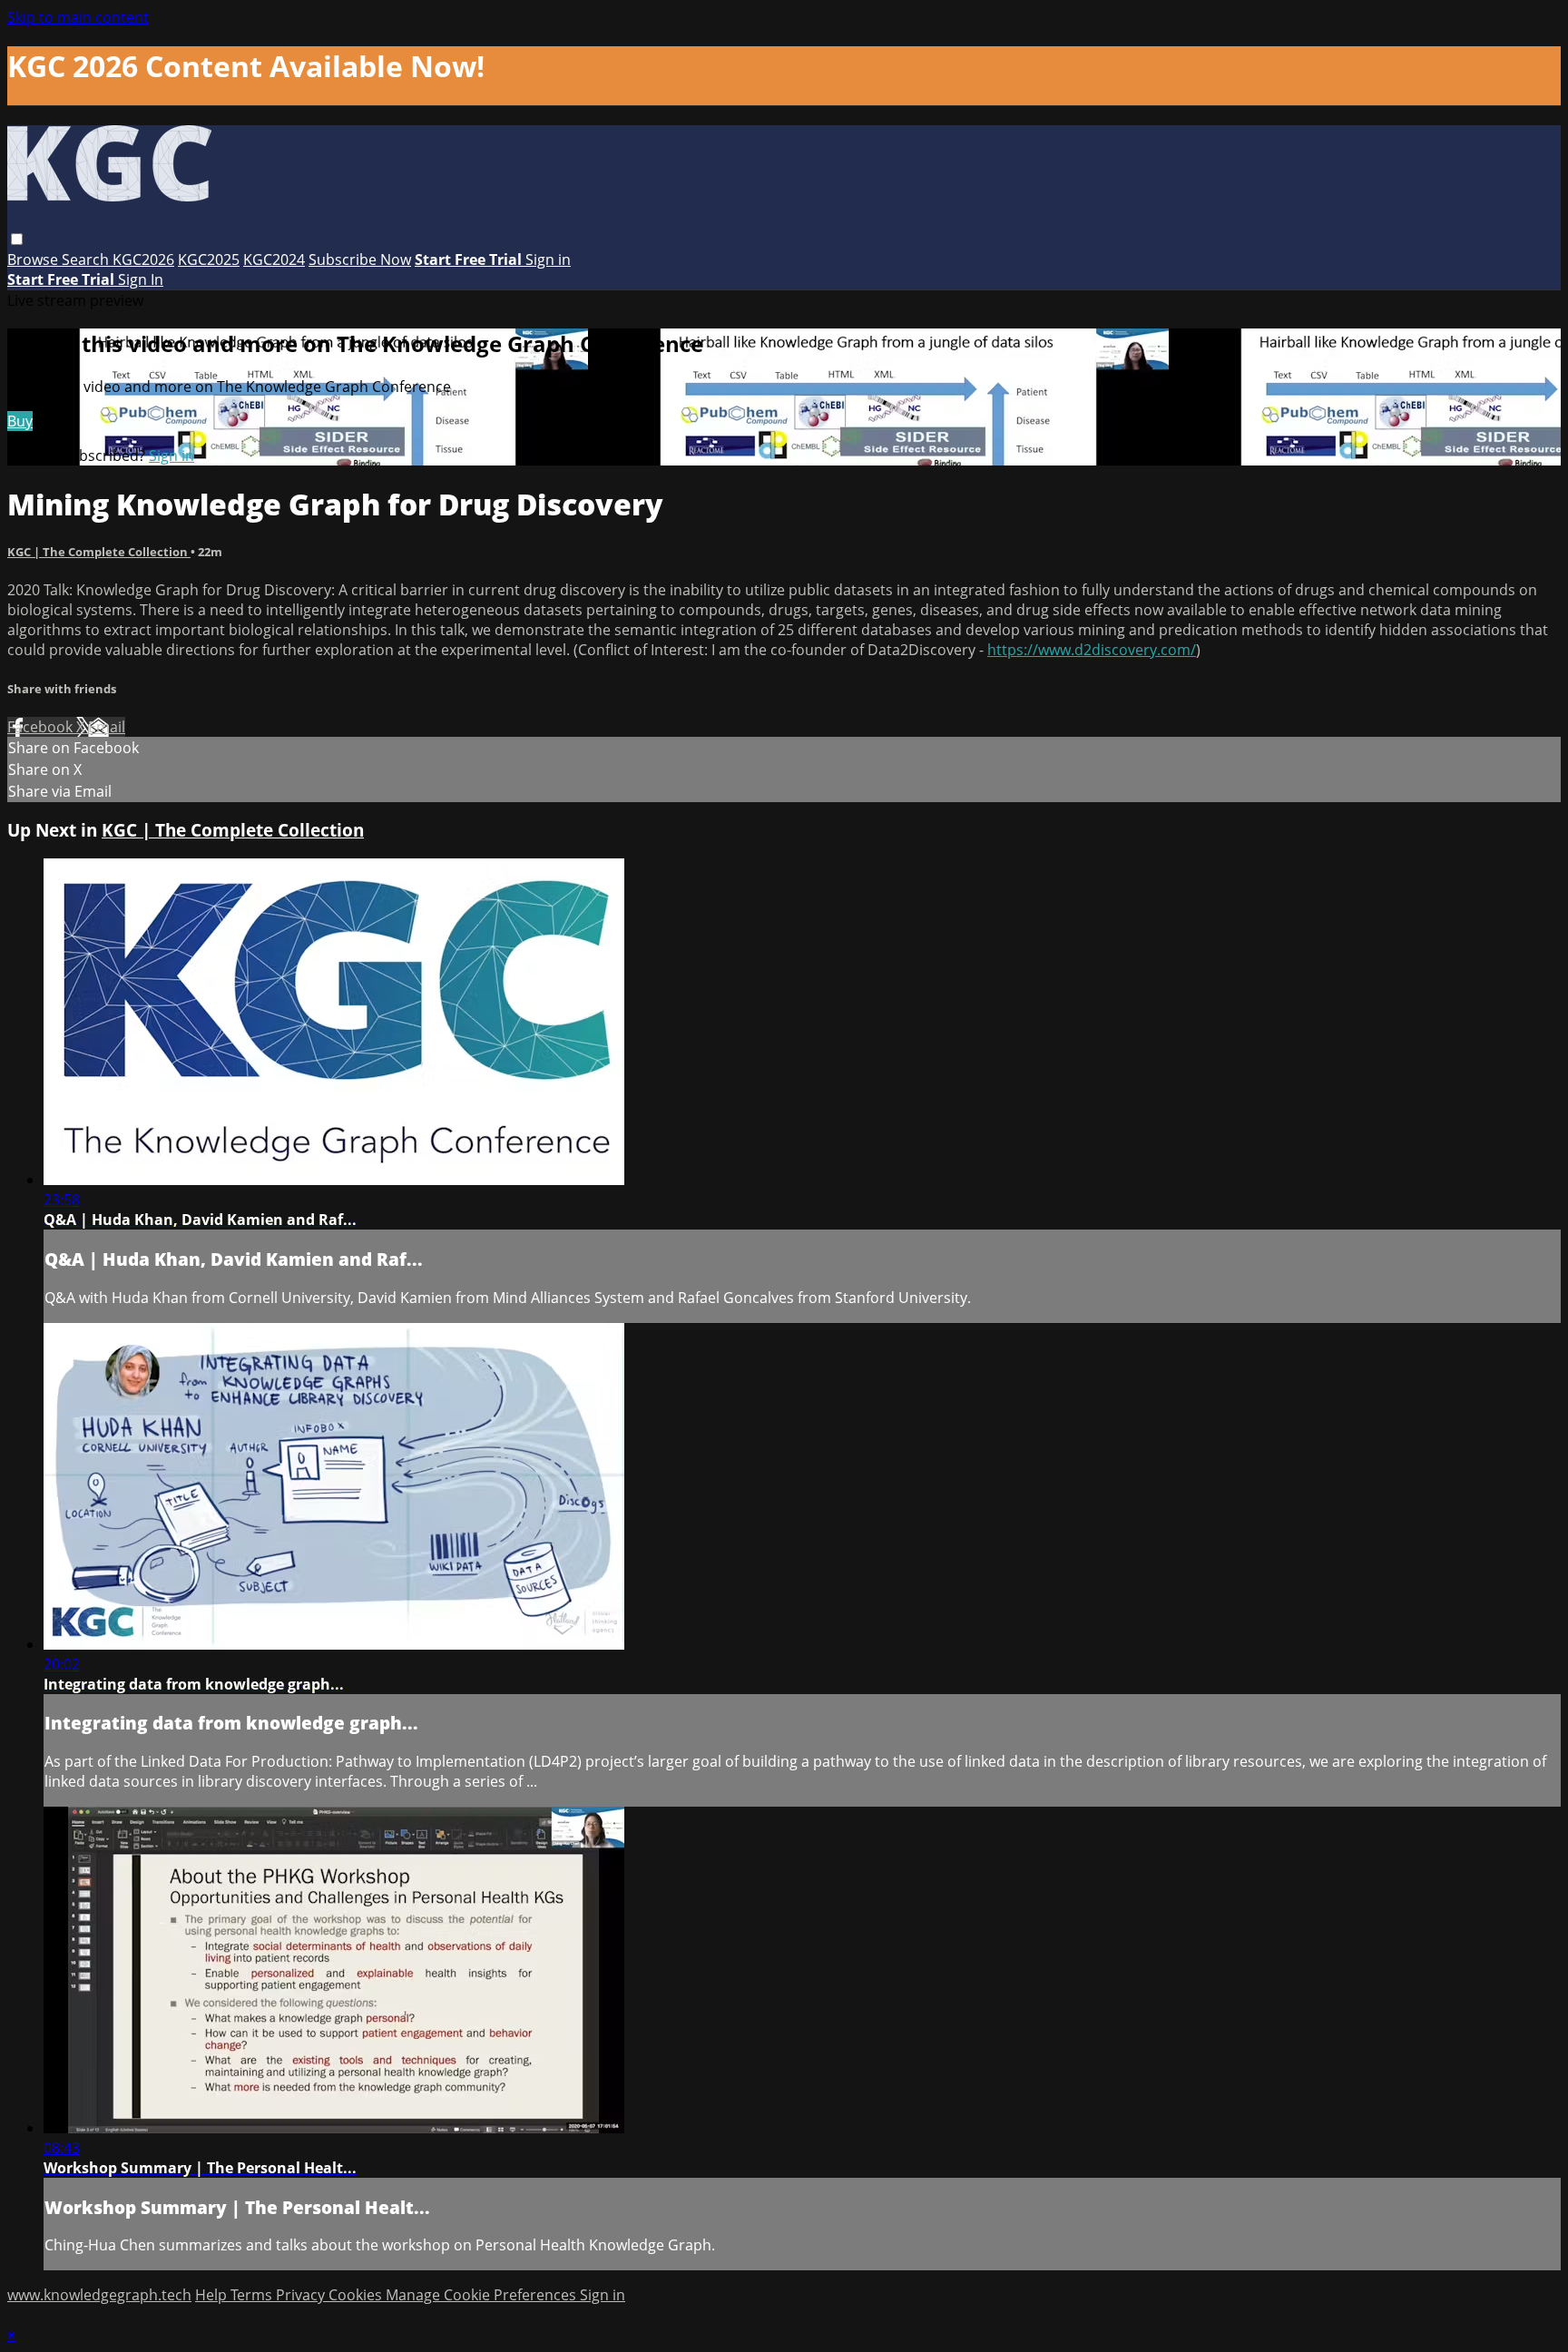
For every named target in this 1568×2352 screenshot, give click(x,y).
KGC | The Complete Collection (99, 552)
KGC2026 (143, 260)
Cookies (357, 2295)
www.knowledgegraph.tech (99, 2295)
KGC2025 (209, 260)
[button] (17, 239)
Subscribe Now (360, 260)
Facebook (42, 727)
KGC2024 (274, 260)
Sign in (548, 260)
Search (87, 260)
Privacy (302, 2295)
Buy (20, 421)
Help (213, 2295)
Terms (253, 2295)
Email (107, 727)
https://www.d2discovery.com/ (1092, 650)
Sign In (141, 279)
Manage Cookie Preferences (483, 2295)
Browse (34, 260)
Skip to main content (78, 17)
